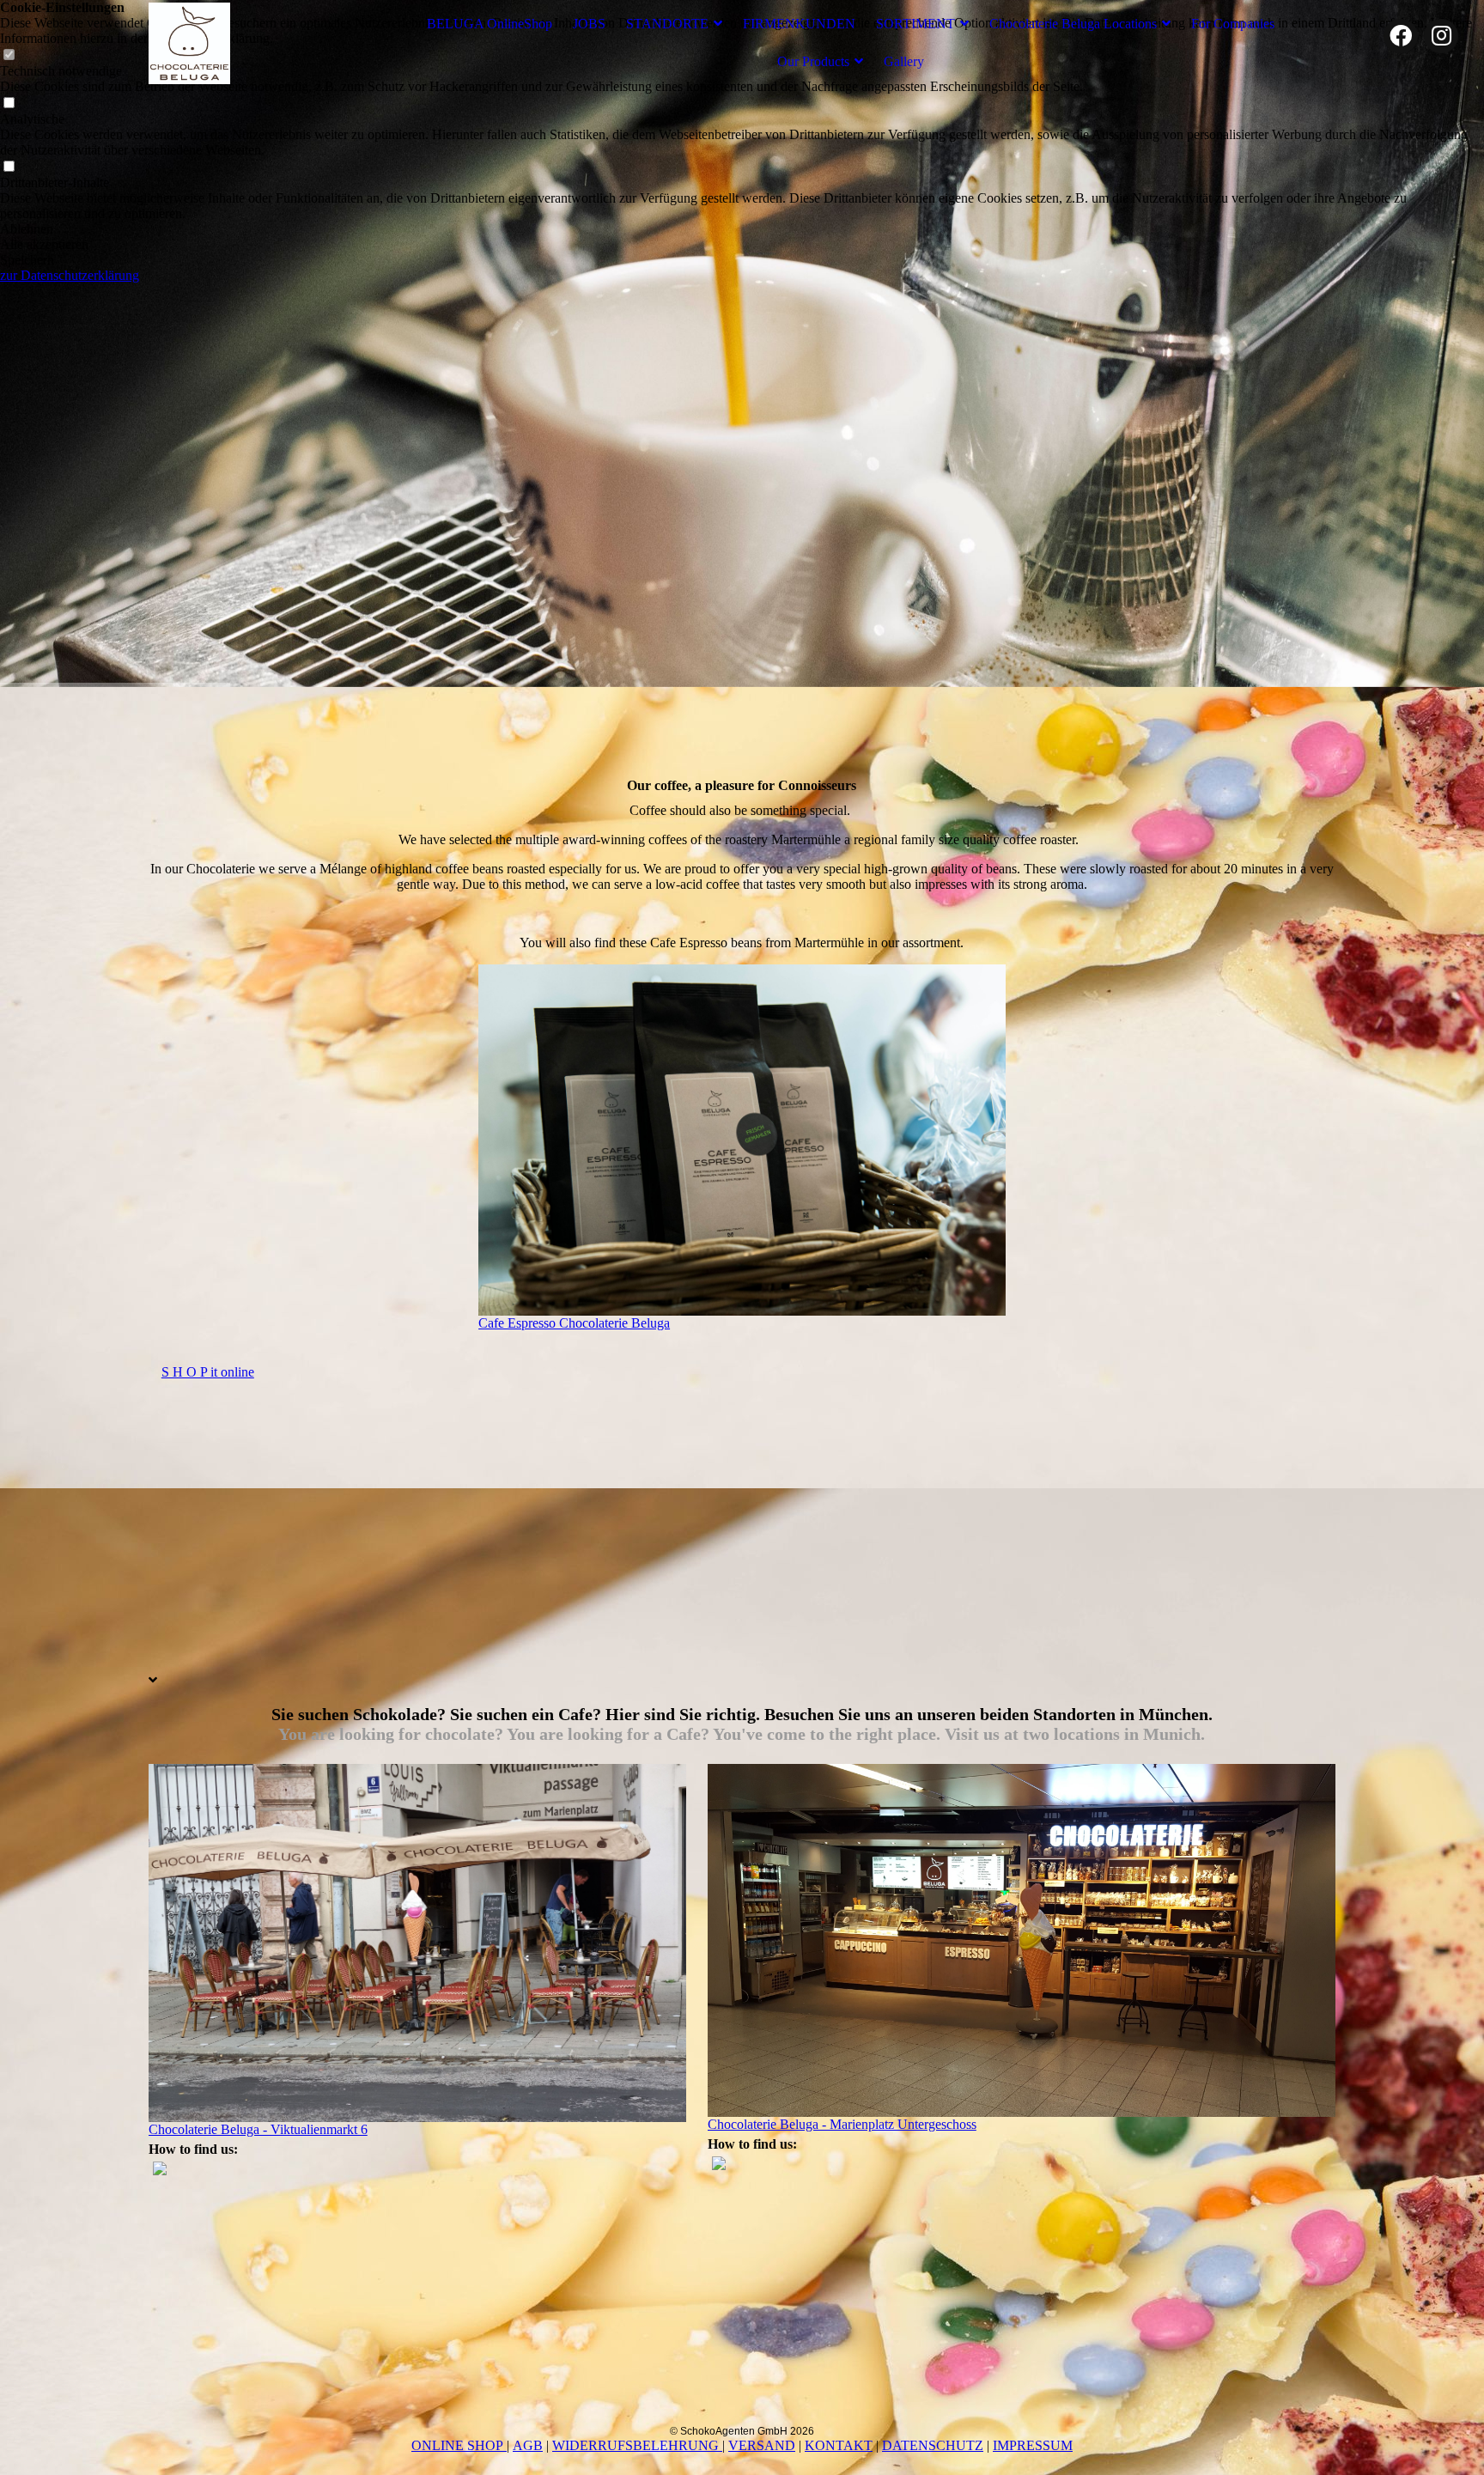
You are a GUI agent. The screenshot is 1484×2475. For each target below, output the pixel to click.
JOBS (589, 24)
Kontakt (839, 2445)
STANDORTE (667, 24)
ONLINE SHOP (459, 2445)
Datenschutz (933, 2445)
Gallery (904, 61)
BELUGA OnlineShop (490, 24)
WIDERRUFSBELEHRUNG (637, 2445)
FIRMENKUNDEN (799, 24)
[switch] (9, 103)
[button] (742, 229)
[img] (256, 43)
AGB (528, 2445)
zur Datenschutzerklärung (70, 275)
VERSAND (762, 2445)
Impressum (1033, 2445)
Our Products (813, 61)
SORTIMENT (915, 24)
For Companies (1233, 24)
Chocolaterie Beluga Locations (1073, 24)
